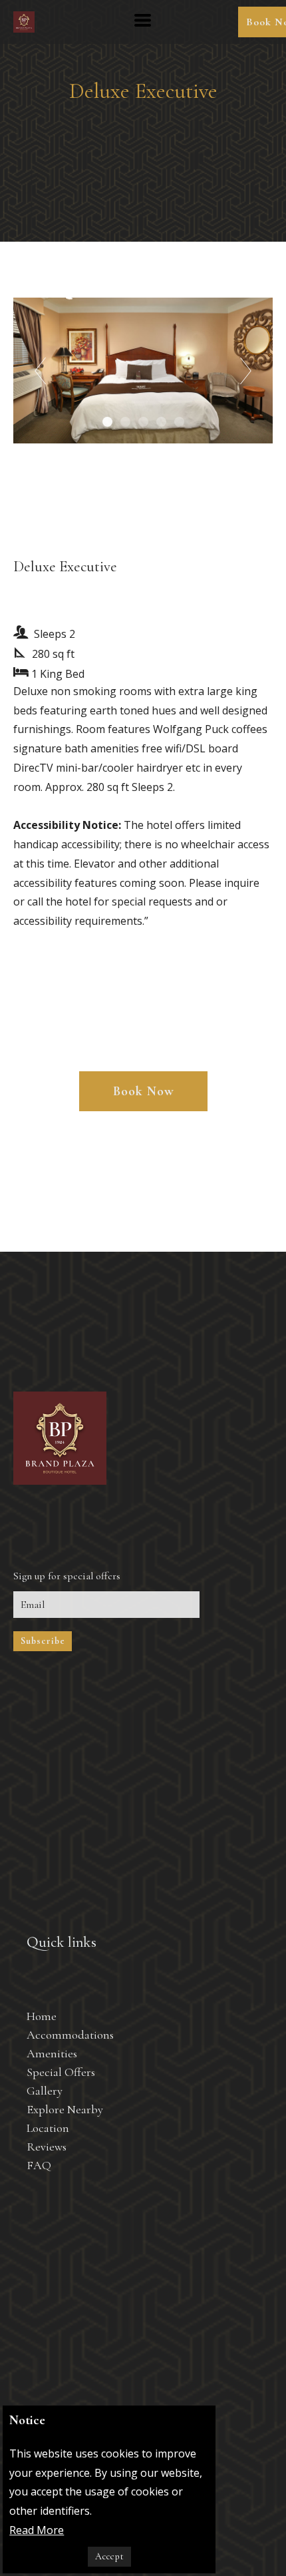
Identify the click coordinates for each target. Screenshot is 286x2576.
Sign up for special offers (71, 1576)
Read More (37, 2530)
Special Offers (61, 2072)
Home (42, 2016)
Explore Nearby (65, 2109)
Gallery (45, 2091)
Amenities (52, 2053)
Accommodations (70, 2035)
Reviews (47, 2147)
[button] (143, 20)
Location (48, 2128)
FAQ (39, 2165)
